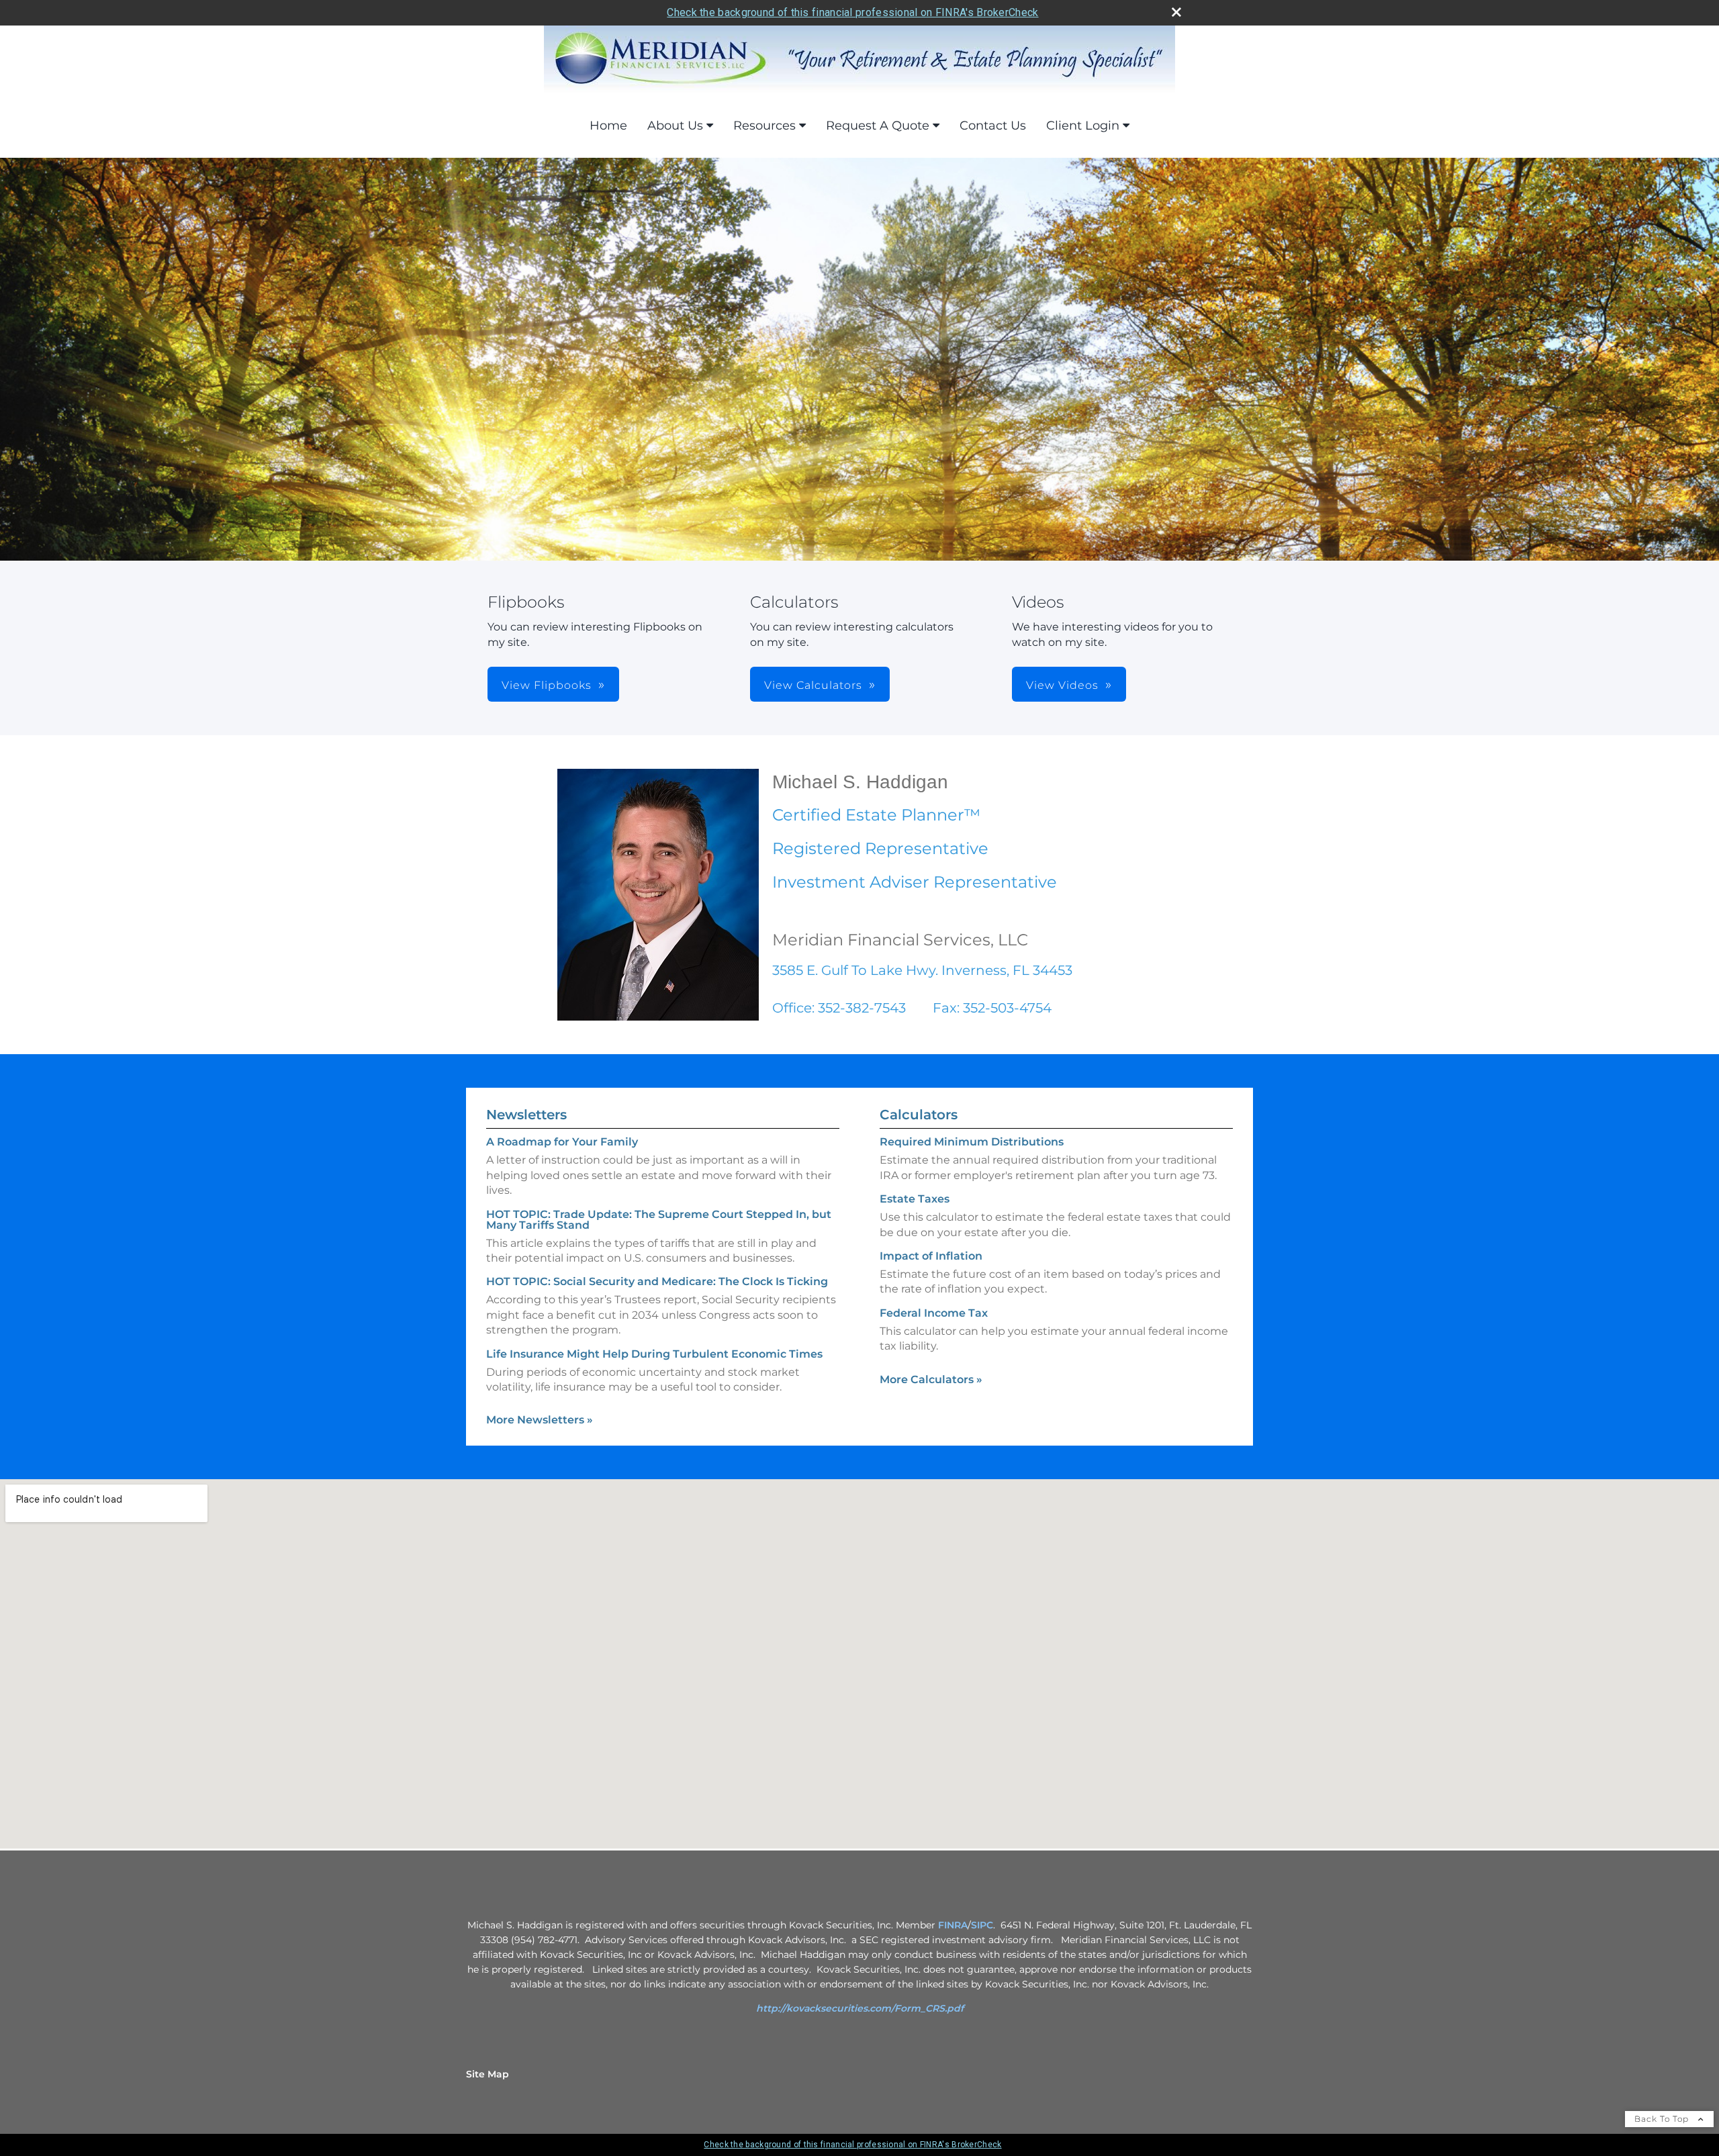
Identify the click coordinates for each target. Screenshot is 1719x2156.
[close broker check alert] (1176, 12)
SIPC (982, 1925)
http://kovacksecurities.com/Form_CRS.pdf (860, 2008)
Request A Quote (878, 126)
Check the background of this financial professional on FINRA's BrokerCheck (852, 12)
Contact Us (993, 126)
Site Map (487, 2074)
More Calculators (931, 1379)
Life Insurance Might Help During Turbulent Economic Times (654, 1354)
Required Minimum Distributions (972, 1142)
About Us (675, 126)
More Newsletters (540, 1420)
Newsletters (526, 1115)
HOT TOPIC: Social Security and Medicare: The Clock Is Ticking (657, 1281)
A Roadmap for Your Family (562, 1142)
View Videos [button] (1062, 685)
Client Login (1083, 126)
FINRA (953, 1925)
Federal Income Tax (934, 1313)
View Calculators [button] (813, 685)
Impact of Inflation (931, 1256)
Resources (764, 126)
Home (608, 126)
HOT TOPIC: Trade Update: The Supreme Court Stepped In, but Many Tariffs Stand (659, 1220)
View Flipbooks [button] (547, 685)
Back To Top (1663, 2119)
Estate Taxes (915, 1199)
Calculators (919, 1115)
